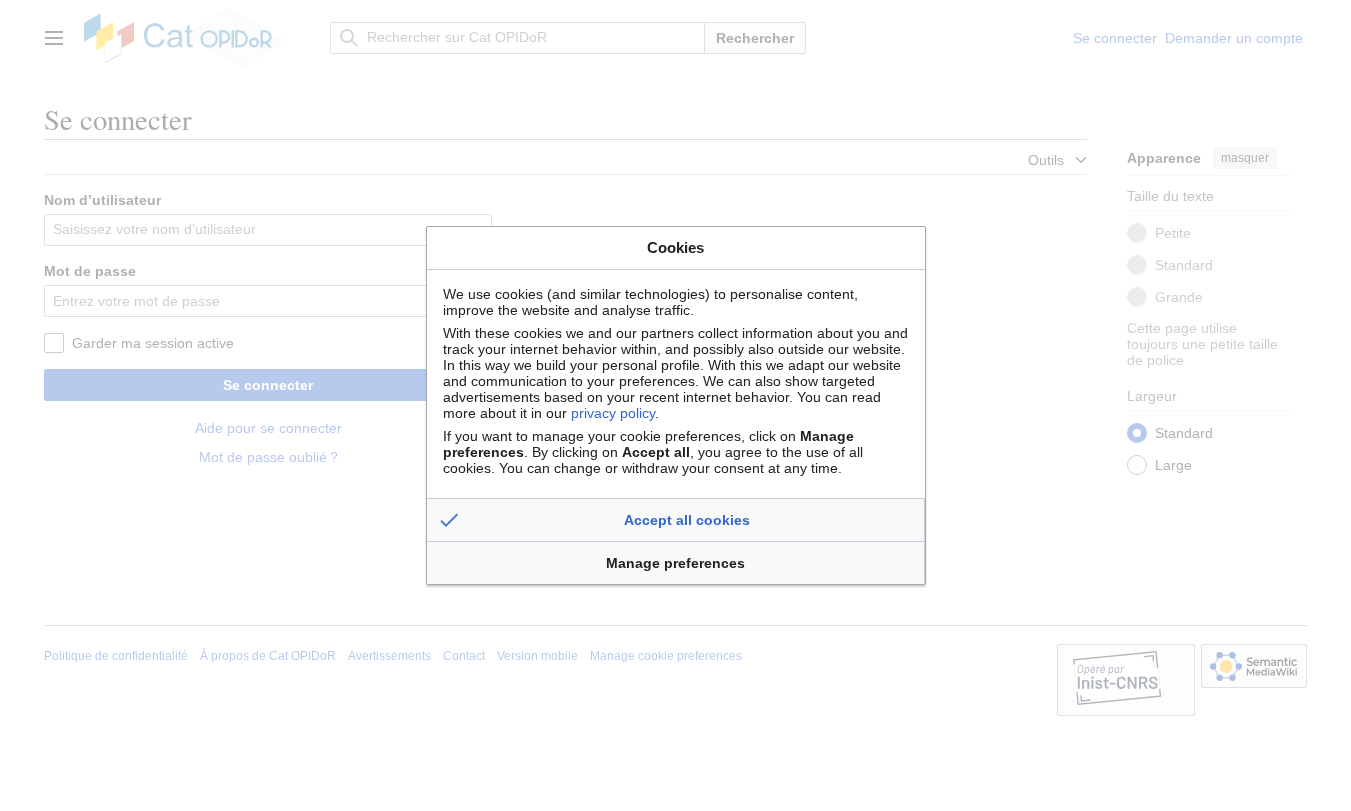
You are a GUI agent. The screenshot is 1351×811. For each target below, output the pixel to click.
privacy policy (613, 413)
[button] (676, 520)
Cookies (675, 247)
